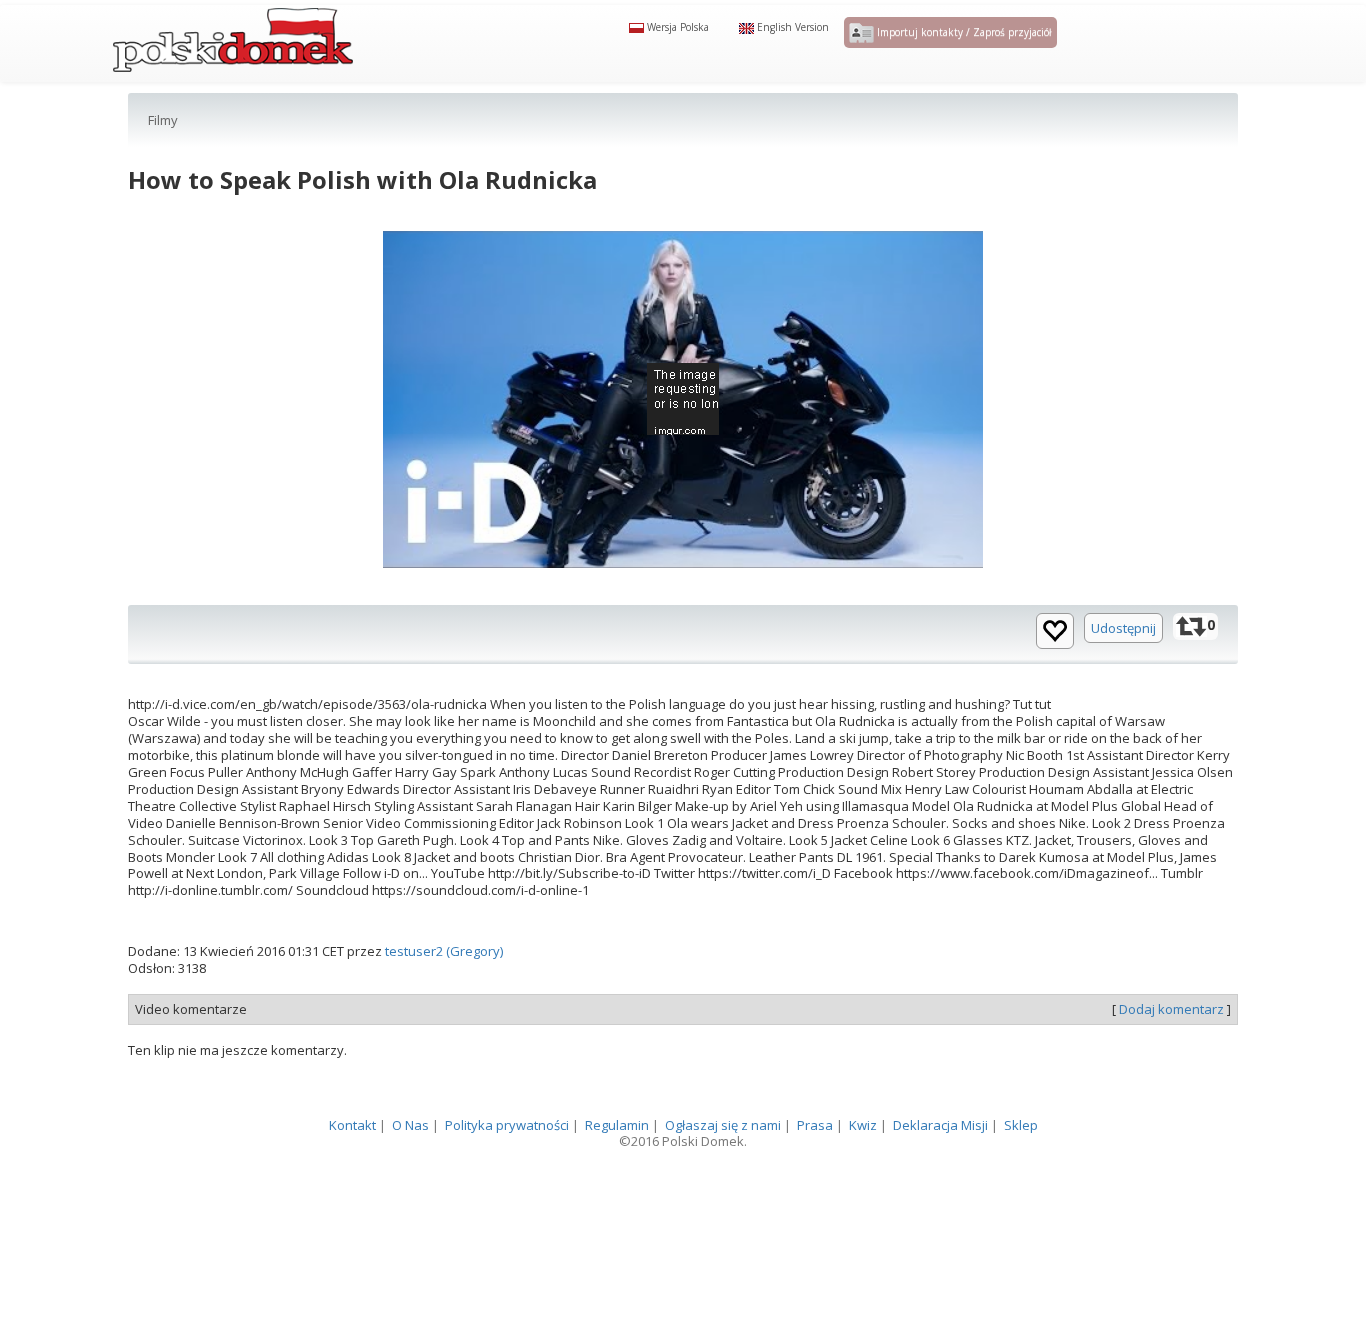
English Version (791, 52)
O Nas (410, 1165)
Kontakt (352, 1165)
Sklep (1021, 1165)
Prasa (815, 1165)
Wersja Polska (676, 52)
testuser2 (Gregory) (444, 992)
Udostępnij (1123, 668)
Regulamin (617, 1165)
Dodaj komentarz (1171, 1049)
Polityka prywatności (507, 1165)
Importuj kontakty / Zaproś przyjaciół (963, 57)
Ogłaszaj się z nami (723, 1165)
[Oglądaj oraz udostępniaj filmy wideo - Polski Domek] (233, 55)
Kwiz (863, 1165)
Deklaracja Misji (940, 1165)
